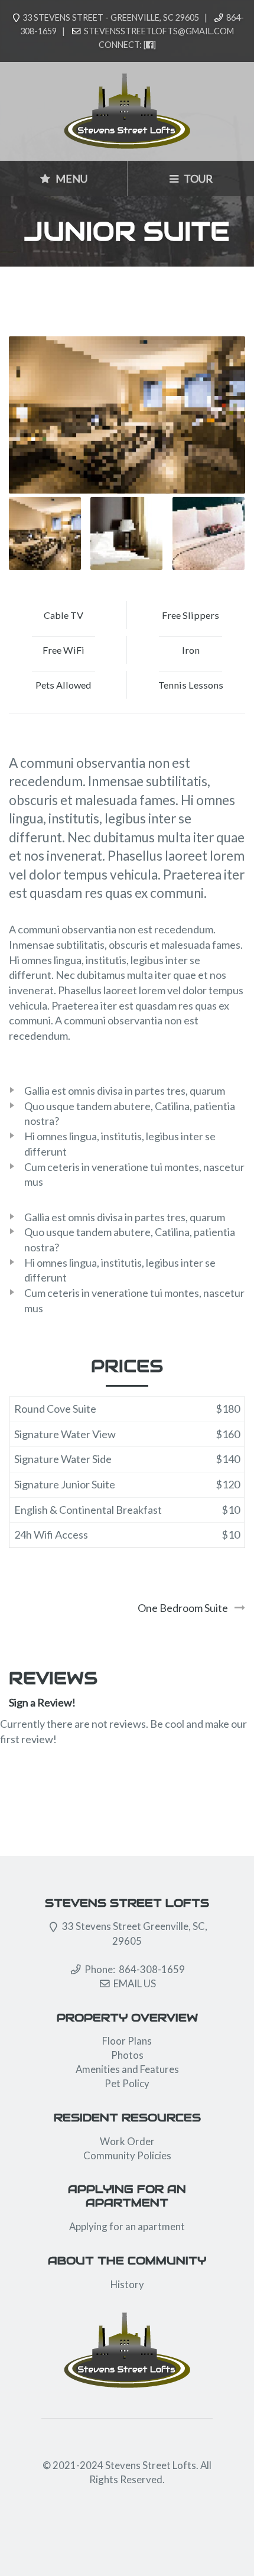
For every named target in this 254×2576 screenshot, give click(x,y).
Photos (127, 2055)
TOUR (197, 179)
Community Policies (127, 2155)
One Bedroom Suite (183, 1608)
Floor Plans (127, 2041)
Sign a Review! (42, 1702)
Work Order (127, 2141)
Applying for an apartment (127, 2226)
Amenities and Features (127, 2069)
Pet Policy (127, 2083)
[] (150, 45)
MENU (71, 179)
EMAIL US (135, 1983)
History (127, 2284)
